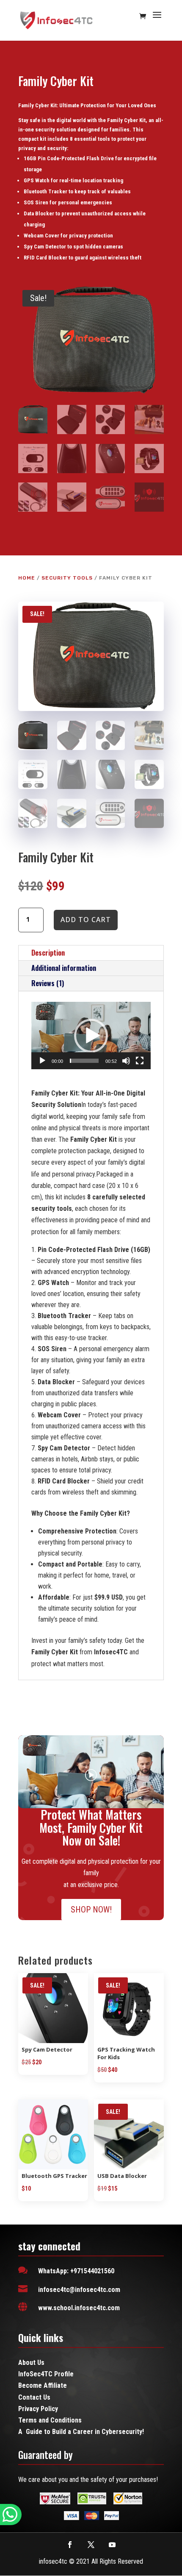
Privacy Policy (38, 2409)
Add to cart (86, 920)
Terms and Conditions (50, 2420)
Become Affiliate (43, 2385)
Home (27, 578)
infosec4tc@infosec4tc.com (79, 2290)
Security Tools (67, 578)
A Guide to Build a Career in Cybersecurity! (81, 2432)
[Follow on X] (91, 2545)
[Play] (42, 1061)
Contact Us (34, 2397)
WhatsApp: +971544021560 (76, 2271)
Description (48, 953)
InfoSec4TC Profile (46, 2374)
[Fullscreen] (140, 1061)
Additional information (64, 968)
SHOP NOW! (91, 1910)
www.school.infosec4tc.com (79, 2308)
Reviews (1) (48, 983)
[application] (91, 1036)
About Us (31, 2363)
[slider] (84, 1061)
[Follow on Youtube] (112, 2545)
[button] (91, 1036)
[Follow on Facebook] (70, 2545)
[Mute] (126, 1061)
